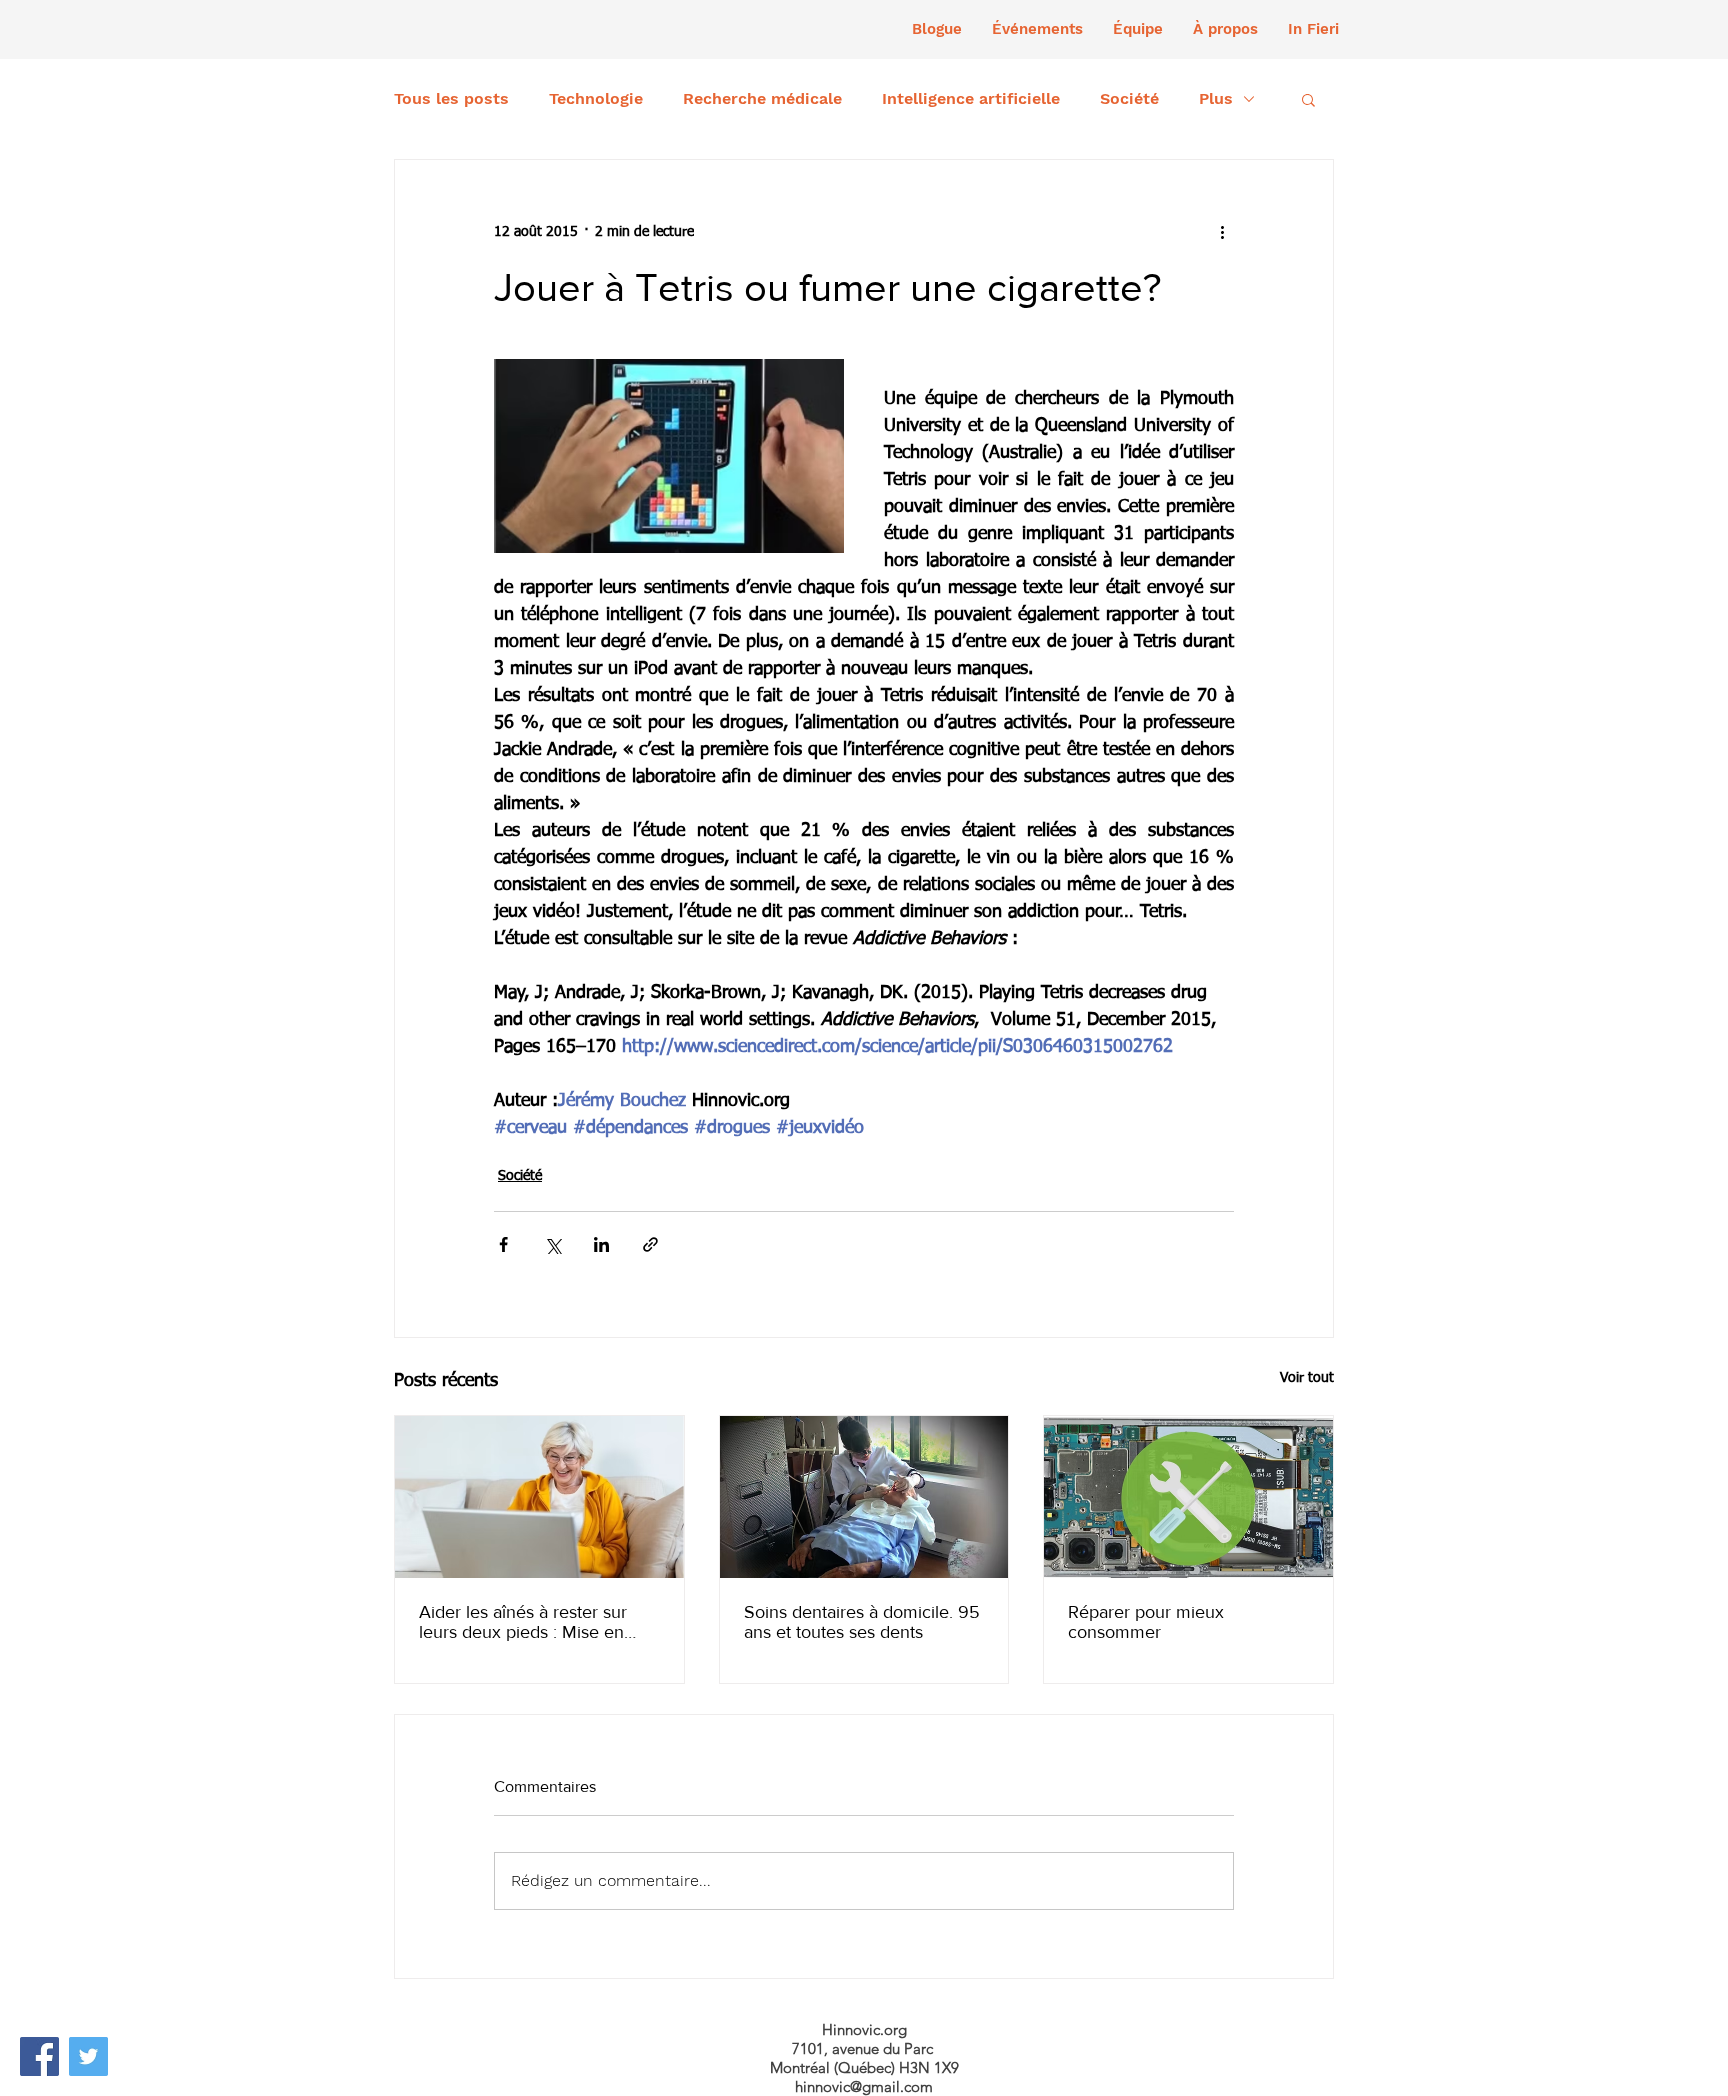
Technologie (596, 98)
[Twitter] (88, 2056)
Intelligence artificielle (971, 98)
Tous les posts (451, 98)
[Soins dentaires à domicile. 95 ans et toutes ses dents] (864, 1497)
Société (1129, 98)
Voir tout (1307, 1378)
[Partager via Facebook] (503, 1244)
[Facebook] (39, 2056)
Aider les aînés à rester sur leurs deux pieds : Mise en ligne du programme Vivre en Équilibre (534, 1622)
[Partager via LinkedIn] (601, 1244)
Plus (1216, 98)
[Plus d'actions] (1222, 232)
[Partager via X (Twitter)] (552, 1244)
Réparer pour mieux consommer (1146, 1622)
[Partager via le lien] (650, 1244)
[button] (1037, 29)
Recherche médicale (762, 98)
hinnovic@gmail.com (864, 2086)
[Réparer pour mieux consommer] (1188, 1497)
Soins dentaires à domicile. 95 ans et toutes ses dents (862, 1622)
